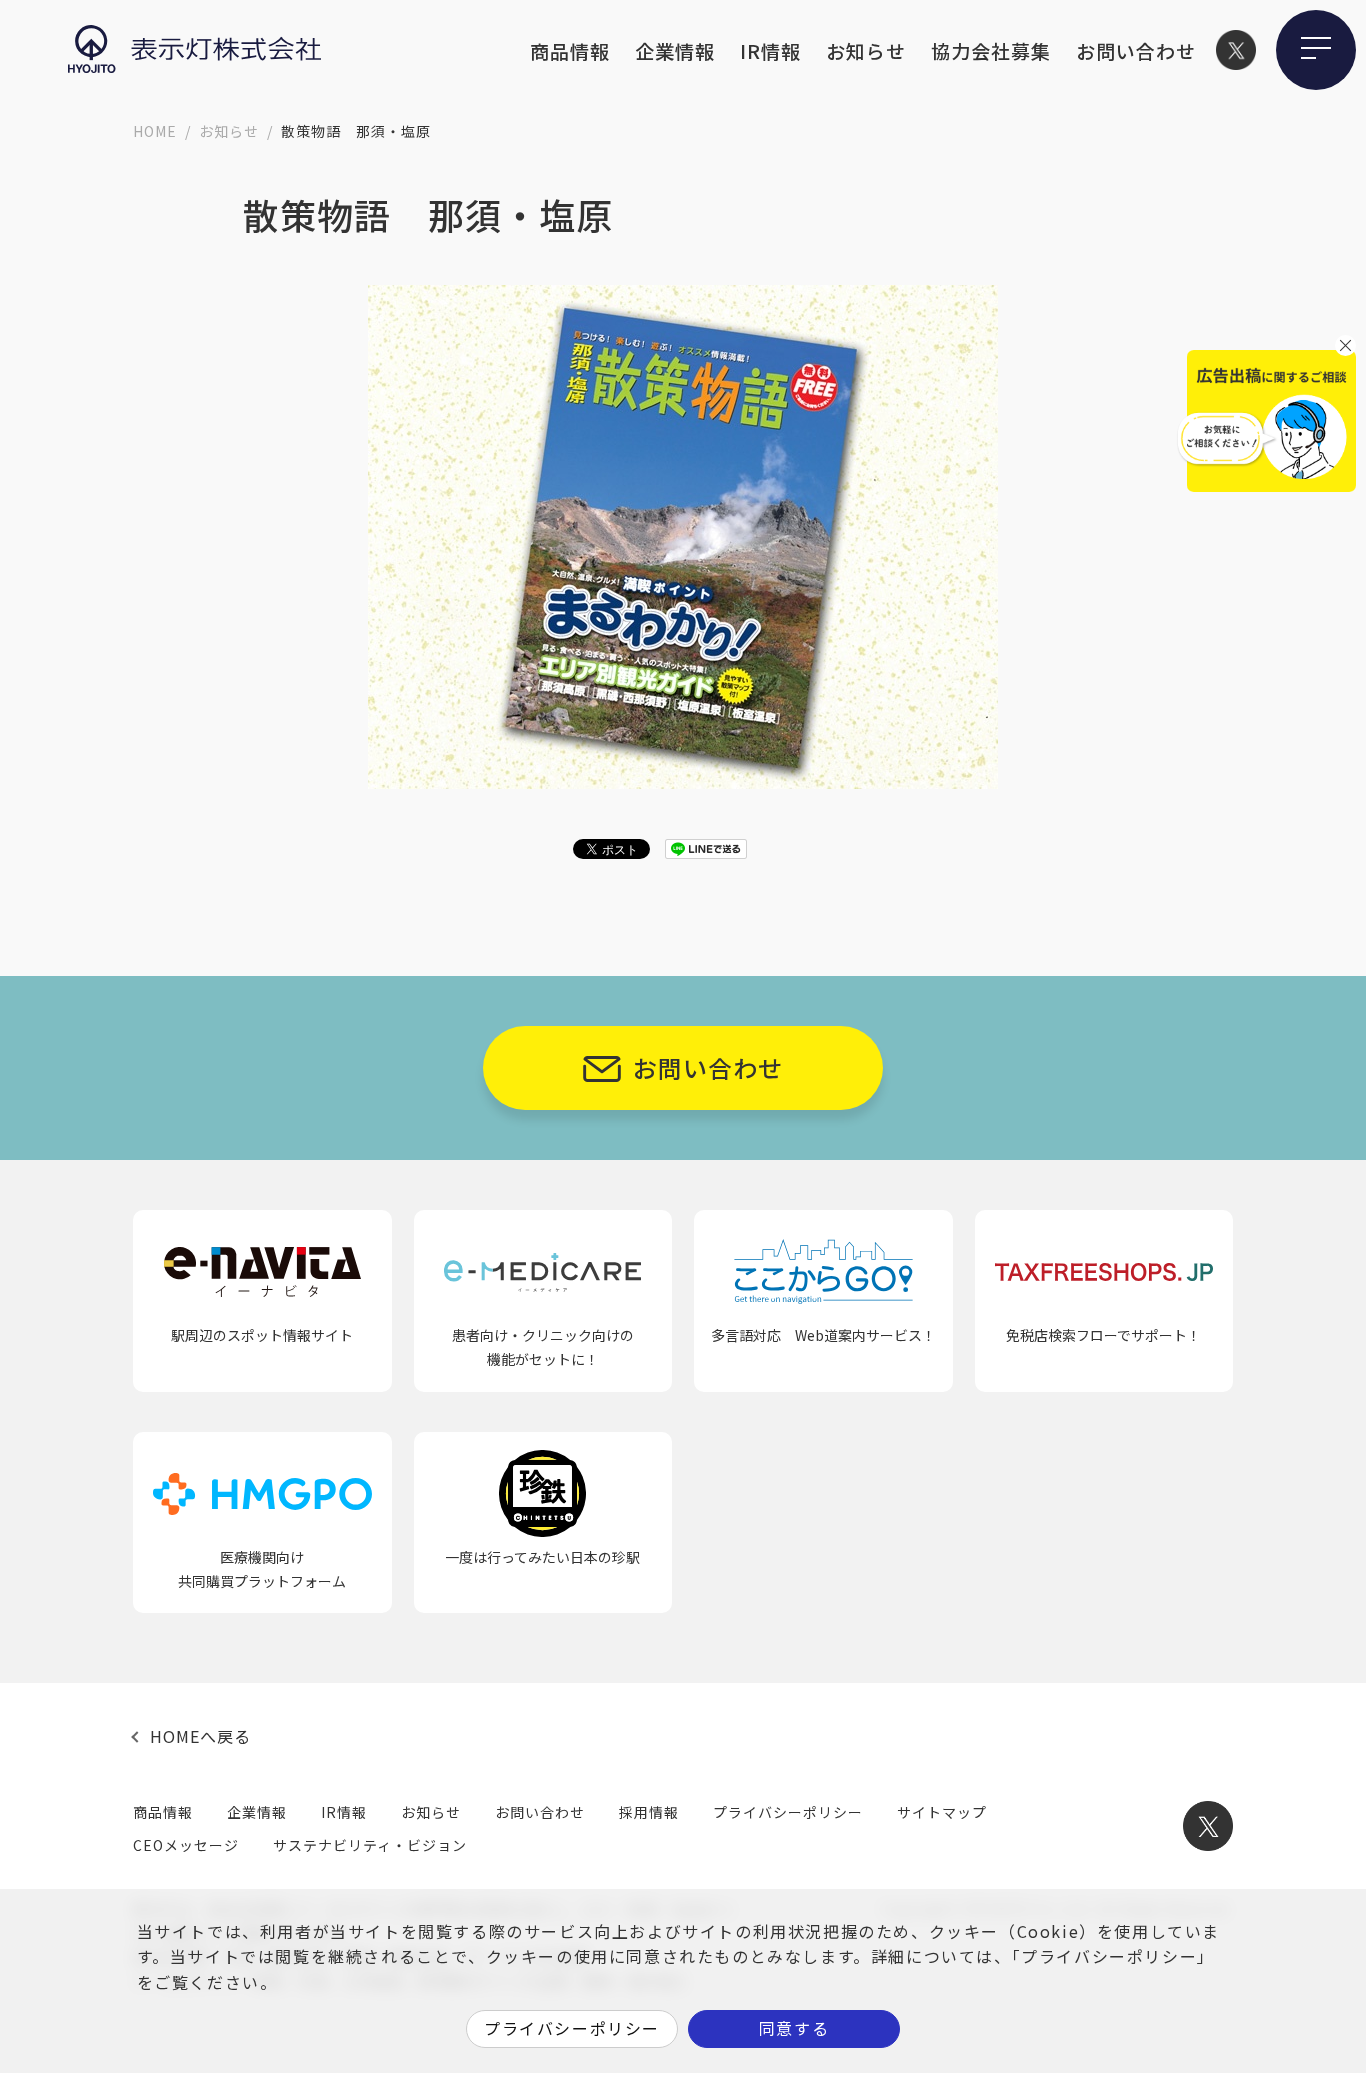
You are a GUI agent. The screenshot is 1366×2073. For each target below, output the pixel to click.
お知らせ (866, 50)
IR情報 (770, 50)
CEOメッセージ (186, 1845)
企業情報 (675, 50)
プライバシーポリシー (788, 1812)
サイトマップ (942, 1812)
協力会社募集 (991, 50)
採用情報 (649, 1812)
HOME (155, 131)
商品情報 (570, 50)
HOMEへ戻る (200, 1736)
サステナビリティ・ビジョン (370, 1845)
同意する (794, 2028)
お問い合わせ (1136, 50)
